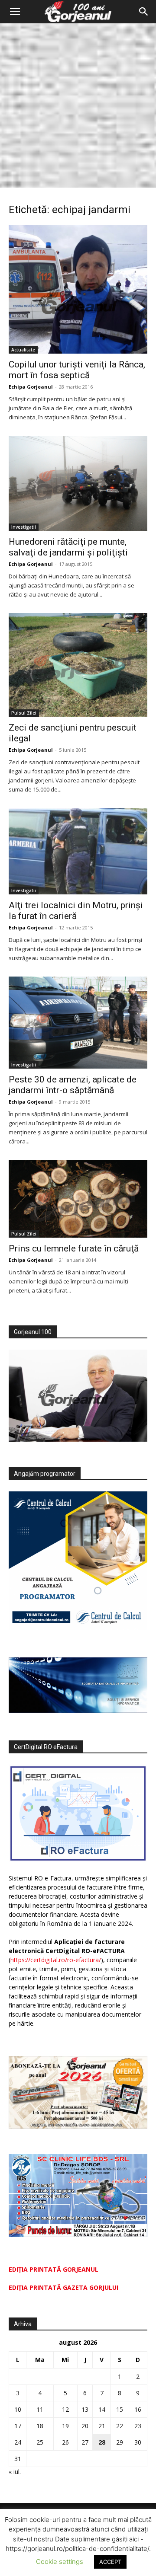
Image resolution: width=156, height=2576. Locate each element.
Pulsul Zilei (24, 713)
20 (85, 2426)
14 (102, 2409)
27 (85, 2442)
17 (18, 2426)
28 (102, 2442)
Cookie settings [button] (60, 2562)
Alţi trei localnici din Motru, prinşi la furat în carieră (76, 911)
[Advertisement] (78, 105)
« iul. (15, 2472)
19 (65, 2426)
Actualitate (23, 350)
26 (65, 2442)
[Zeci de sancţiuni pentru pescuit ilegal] (78, 665)
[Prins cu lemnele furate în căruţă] (78, 1199)
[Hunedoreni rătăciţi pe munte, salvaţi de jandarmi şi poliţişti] (78, 483)
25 (40, 2442)
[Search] (144, 12)
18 (40, 2426)
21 (102, 2426)
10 (18, 2409)
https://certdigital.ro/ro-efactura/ (56, 1960)
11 (40, 2409)
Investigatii (24, 527)
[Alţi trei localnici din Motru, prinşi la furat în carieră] (78, 851)
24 (18, 2442)
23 (138, 2426)
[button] (15, 12)
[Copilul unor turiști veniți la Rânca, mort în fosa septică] (78, 289)
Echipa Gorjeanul (31, 387)
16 (138, 2409)
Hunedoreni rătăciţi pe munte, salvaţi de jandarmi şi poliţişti (68, 547)
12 (65, 2409)
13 (85, 2409)
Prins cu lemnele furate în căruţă (74, 1248)
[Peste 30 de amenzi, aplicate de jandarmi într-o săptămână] (78, 1023)
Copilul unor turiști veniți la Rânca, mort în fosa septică (77, 370)
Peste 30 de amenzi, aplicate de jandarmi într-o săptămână (73, 1085)
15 (120, 2409)
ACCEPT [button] (110, 2562)
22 (120, 2426)
